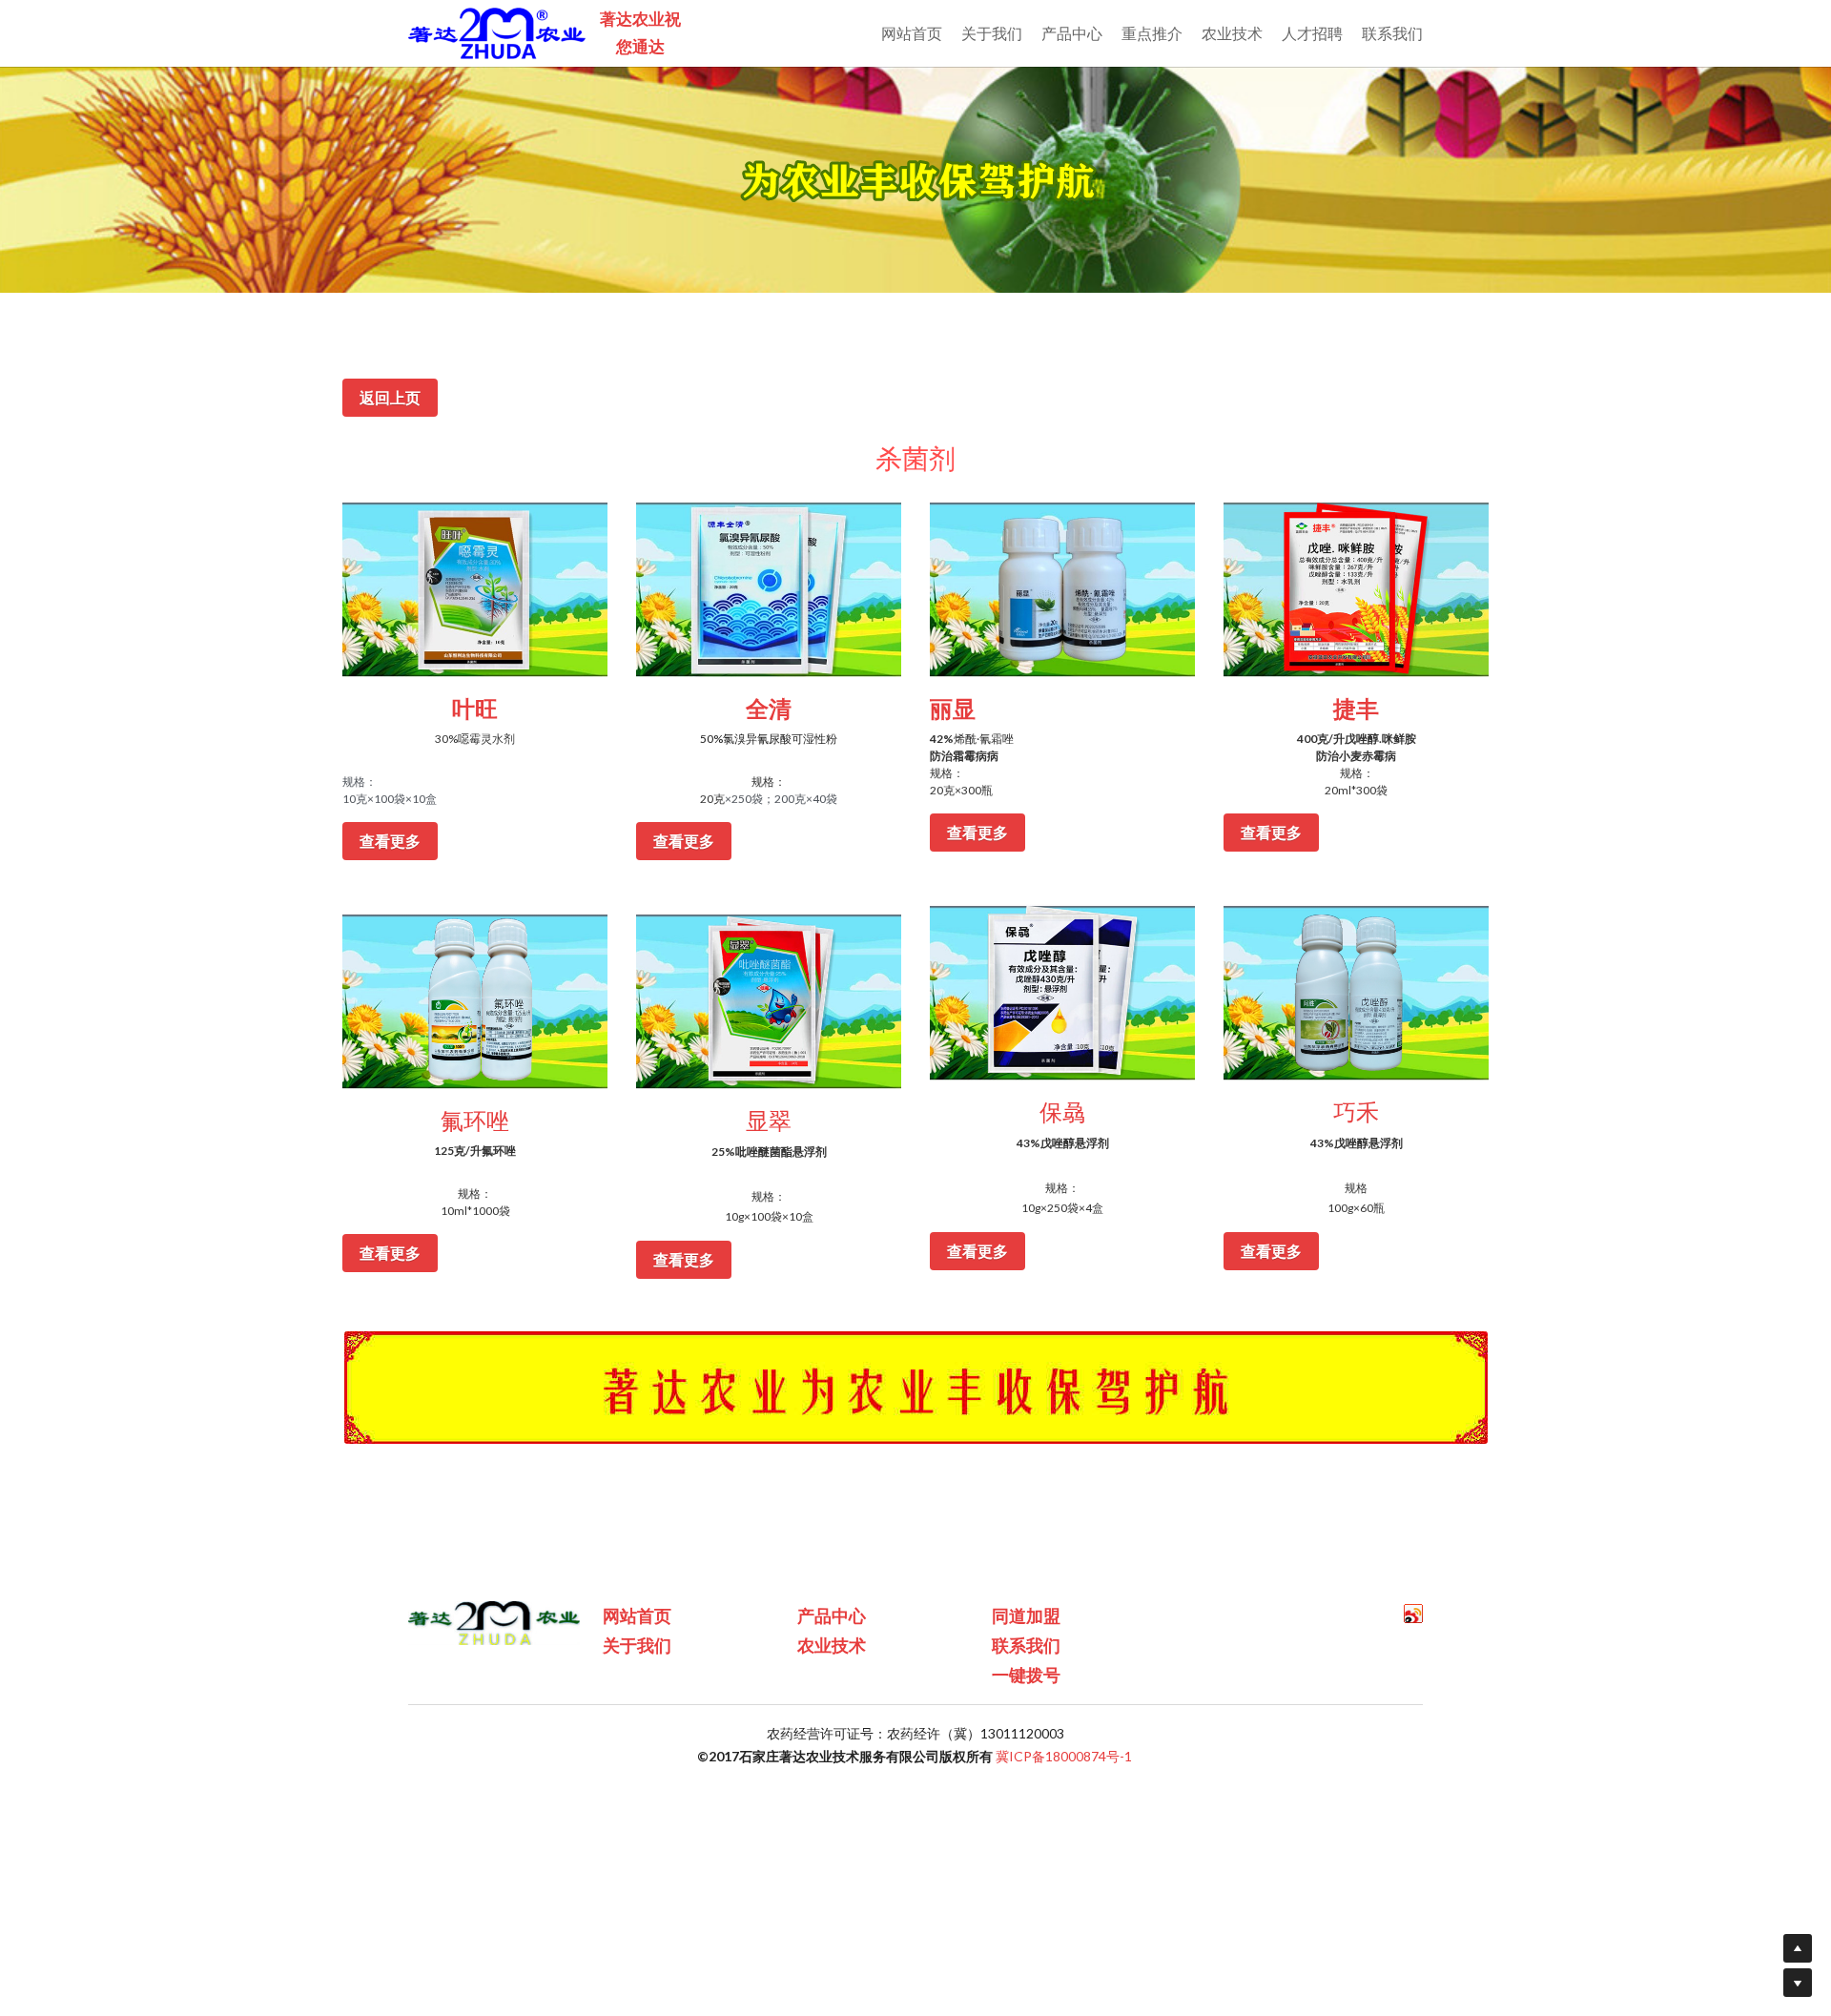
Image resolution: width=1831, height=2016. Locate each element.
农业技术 (832, 1645)
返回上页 (390, 397)
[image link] (475, 589)
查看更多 (390, 841)
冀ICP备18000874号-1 (1064, 1756)
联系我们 (1026, 1645)
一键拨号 (1026, 1675)
